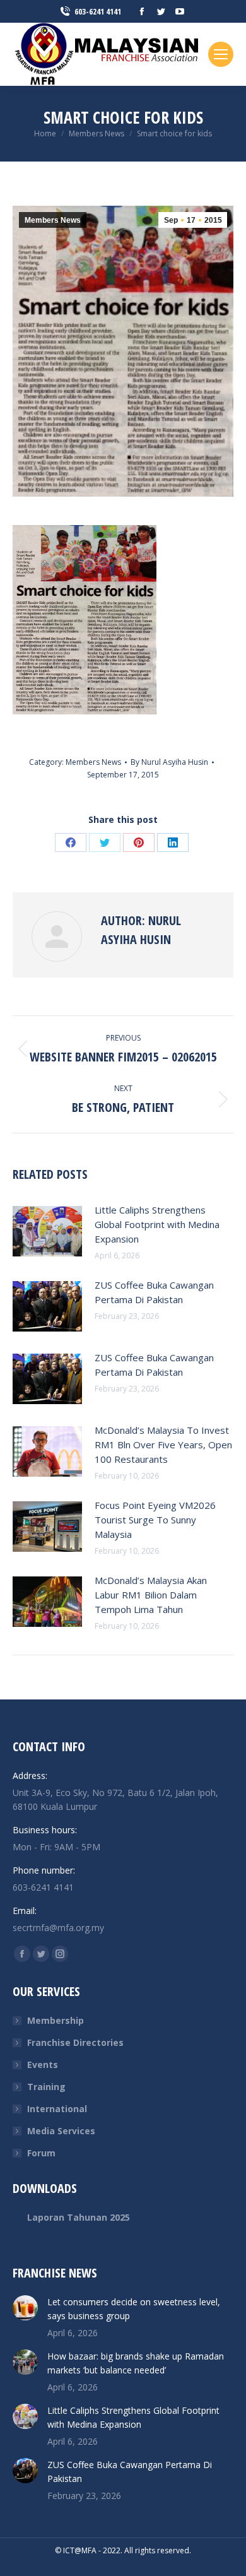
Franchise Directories (75, 2042)
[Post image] (47, 1231)
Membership (56, 2020)
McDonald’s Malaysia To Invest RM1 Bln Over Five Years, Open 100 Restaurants (163, 1445)
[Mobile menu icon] (221, 54)
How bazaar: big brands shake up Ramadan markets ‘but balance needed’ (136, 2363)
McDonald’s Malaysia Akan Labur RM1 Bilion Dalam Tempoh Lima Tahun (151, 1595)
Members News (53, 220)
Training (46, 2087)
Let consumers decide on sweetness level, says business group (134, 2309)
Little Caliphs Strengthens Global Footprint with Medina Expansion (157, 1224)
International (57, 2109)
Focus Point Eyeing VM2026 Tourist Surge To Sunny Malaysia (155, 1520)
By (169, 762)
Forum (41, 2153)
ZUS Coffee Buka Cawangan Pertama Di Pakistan (154, 1292)
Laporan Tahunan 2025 (79, 2217)
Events (43, 2065)
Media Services (61, 2131)
